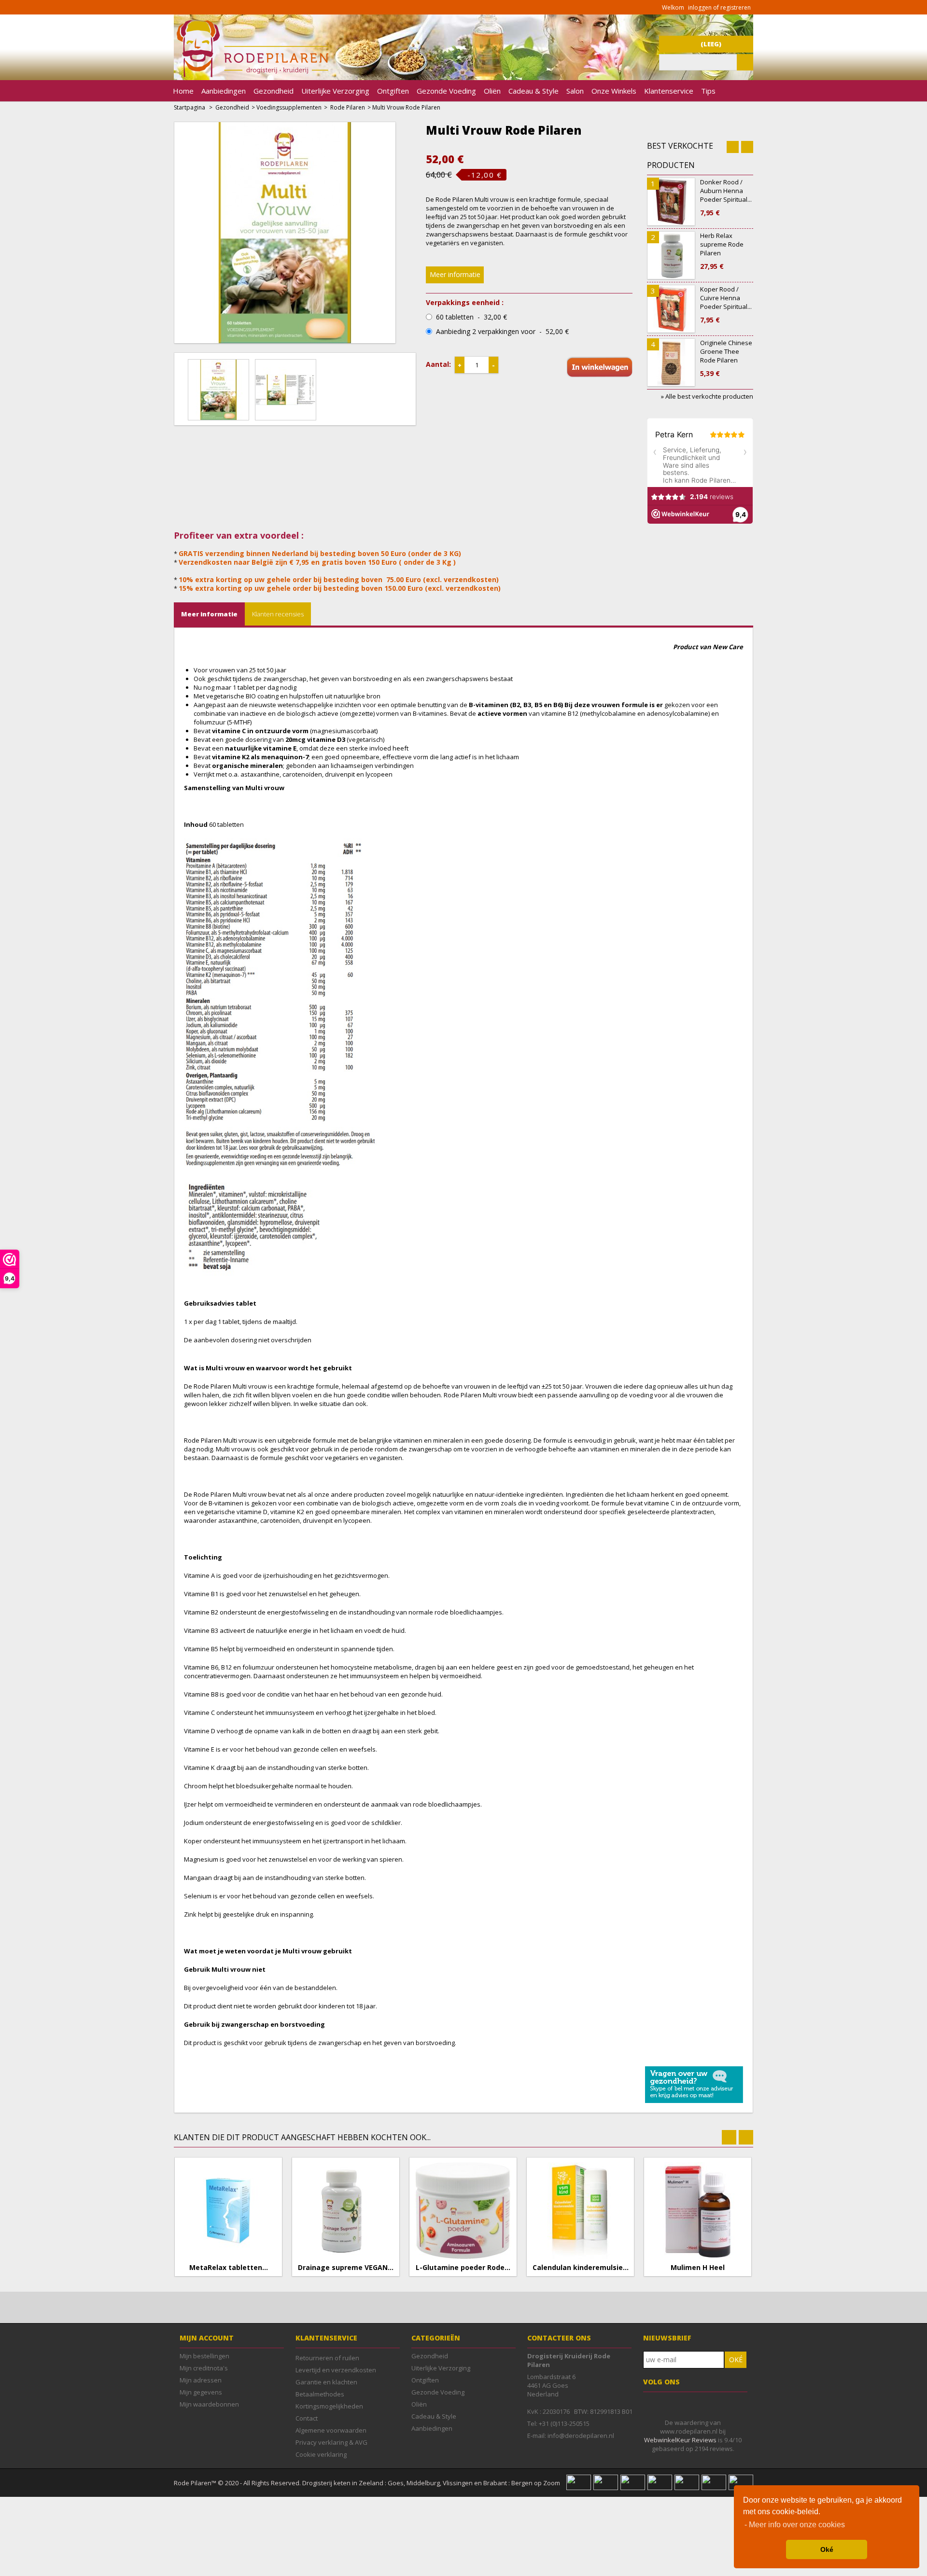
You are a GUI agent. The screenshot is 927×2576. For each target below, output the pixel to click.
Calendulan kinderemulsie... (581, 2268)
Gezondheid (274, 91)
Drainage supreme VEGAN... (346, 2268)
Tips (708, 91)
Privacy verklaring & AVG (331, 2442)
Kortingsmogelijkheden (329, 2406)
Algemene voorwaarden (331, 2430)
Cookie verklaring (321, 2454)
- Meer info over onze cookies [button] (795, 2525)
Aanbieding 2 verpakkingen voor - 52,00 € (502, 332)
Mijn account (207, 2338)
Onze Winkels (614, 91)
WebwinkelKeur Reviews (680, 2440)
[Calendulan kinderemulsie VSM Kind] (580, 2211)
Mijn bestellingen (204, 2356)
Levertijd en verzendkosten (336, 2370)
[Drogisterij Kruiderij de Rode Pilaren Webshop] (251, 75)
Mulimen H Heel (698, 2268)
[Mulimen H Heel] (698, 2211)
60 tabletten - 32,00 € (471, 317)
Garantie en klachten (326, 2382)
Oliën (492, 91)
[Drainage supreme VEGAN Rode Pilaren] (346, 2211)
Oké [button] (827, 2549)
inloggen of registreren (719, 7)
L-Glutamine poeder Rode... (463, 2268)
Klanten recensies (278, 614)
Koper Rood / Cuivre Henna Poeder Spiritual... (726, 305)
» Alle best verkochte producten (707, 396)
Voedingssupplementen (289, 107)
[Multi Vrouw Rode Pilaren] (221, 389)
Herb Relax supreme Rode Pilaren (722, 251)
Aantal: (438, 364)
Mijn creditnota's (204, 2368)
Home (183, 91)
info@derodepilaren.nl (581, 2436)
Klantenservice (669, 91)
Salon (575, 91)
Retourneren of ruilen (327, 2358)
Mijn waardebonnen (209, 2404)
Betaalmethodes (320, 2394)
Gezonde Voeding (446, 91)
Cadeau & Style (534, 91)
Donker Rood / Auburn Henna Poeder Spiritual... (726, 197)
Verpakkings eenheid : (465, 303)
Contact (307, 2418)
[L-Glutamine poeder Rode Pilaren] (463, 2211)
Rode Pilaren (347, 107)
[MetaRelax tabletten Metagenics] (228, 2211)
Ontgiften (393, 91)
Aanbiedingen (224, 91)
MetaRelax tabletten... (229, 2268)
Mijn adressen (201, 2380)
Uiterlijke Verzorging (335, 91)
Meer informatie (455, 274)
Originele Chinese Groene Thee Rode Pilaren (726, 358)
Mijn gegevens (201, 2392)
